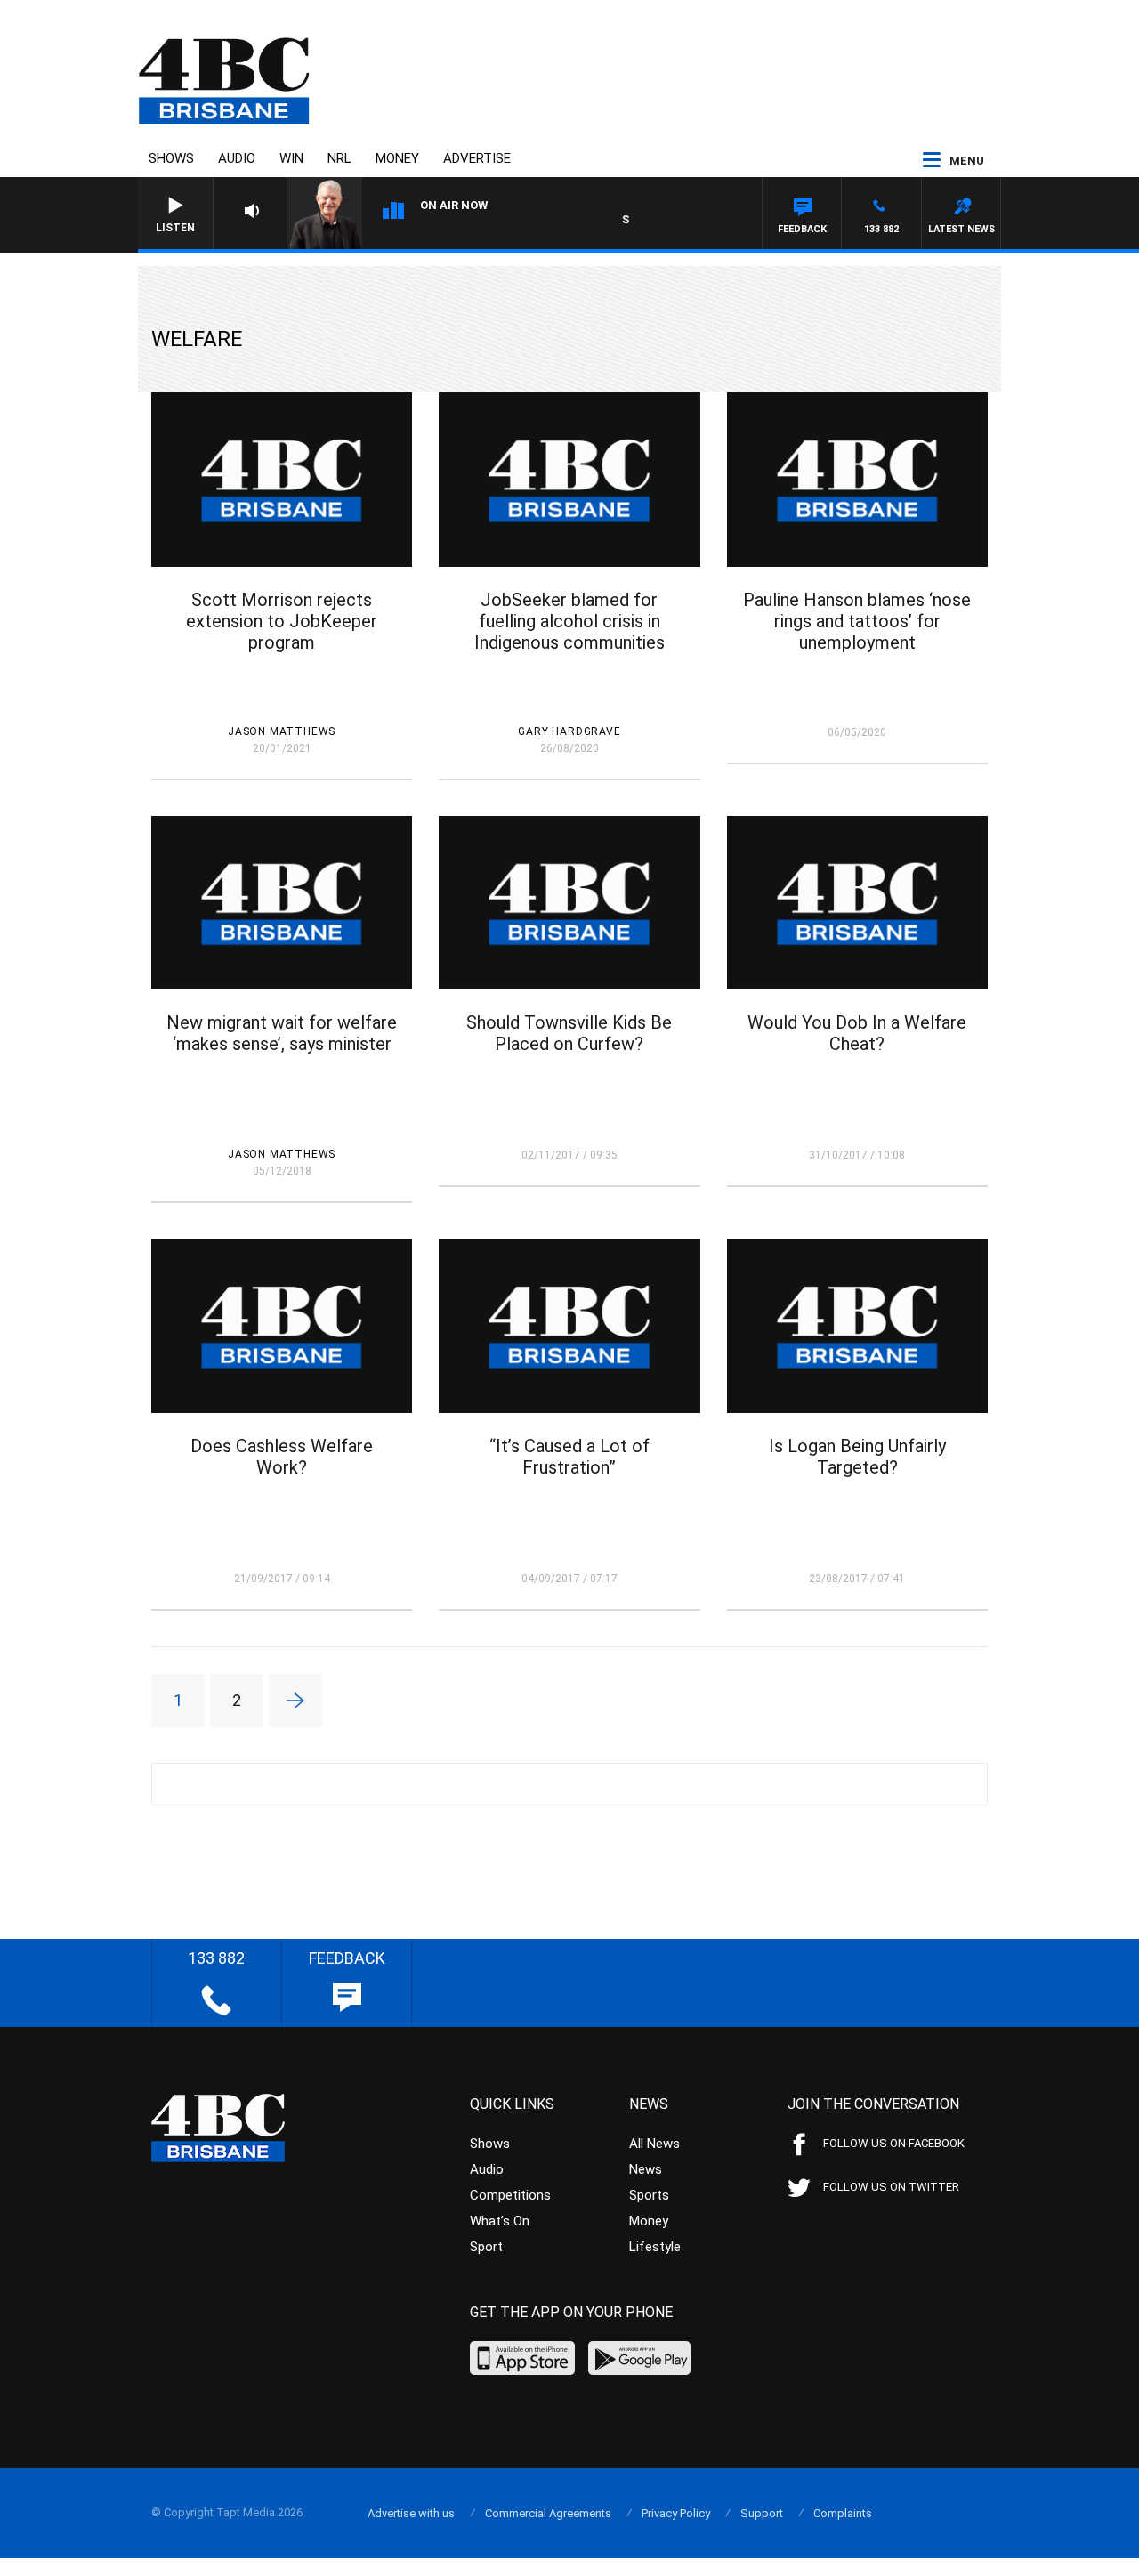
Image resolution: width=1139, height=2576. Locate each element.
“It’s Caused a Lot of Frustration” (569, 1457)
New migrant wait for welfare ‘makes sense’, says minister (282, 1033)
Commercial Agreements (548, 2513)
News (646, 2169)
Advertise (477, 158)
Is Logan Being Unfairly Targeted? (857, 1457)
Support (762, 2513)
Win (291, 158)
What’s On (500, 2221)
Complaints (843, 2513)
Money (397, 158)
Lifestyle (655, 2247)
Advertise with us (411, 2513)
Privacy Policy (676, 2513)
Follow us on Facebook (894, 2143)
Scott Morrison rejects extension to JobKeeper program (282, 621)
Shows (171, 158)
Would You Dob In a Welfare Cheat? (857, 1033)
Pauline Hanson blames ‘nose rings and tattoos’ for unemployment (857, 621)
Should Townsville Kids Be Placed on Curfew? (569, 1033)
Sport (486, 2247)
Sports (649, 2195)
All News (654, 2144)
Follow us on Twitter (891, 2187)
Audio (237, 158)
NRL (339, 158)
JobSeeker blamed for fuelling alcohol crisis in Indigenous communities (569, 621)
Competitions (510, 2195)
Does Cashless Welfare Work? (282, 1457)
